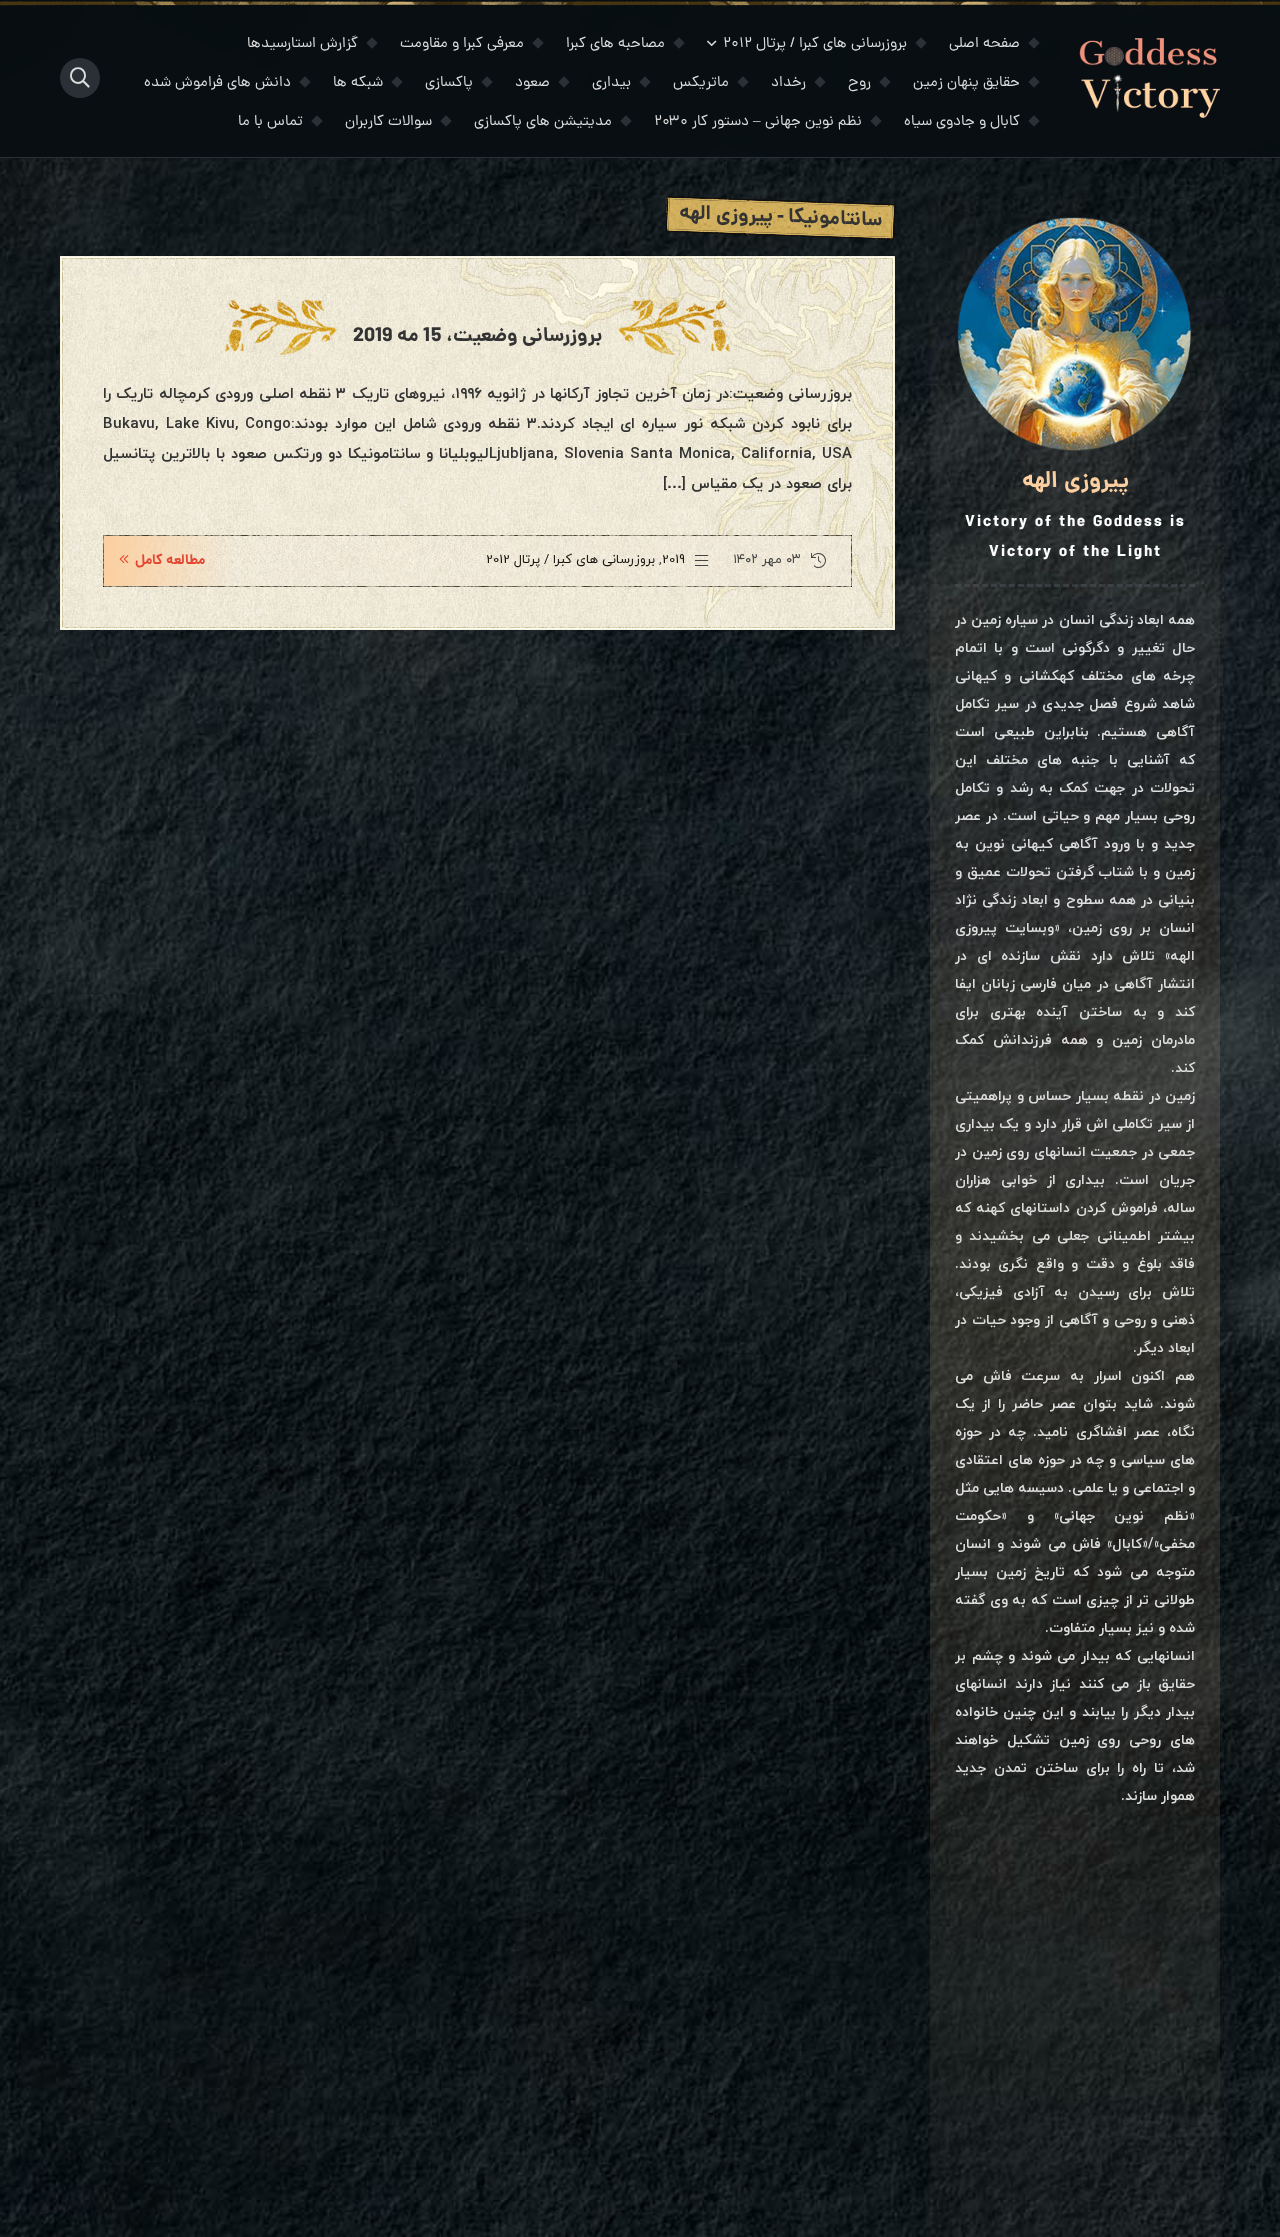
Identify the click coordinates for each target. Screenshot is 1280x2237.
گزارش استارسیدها (302, 44)
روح (859, 83)
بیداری (611, 83)
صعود (532, 83)
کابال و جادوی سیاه (962, 122)
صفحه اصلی (984, 44)
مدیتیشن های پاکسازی (543, 122)
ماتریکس (701, 83)
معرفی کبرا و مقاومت (462, 44)
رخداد (788, 83)
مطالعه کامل (170, 561)
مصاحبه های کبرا (615, 44)
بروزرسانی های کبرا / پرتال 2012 (570, 560)
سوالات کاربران (388, 122)
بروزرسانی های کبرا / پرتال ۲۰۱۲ (815, 44)
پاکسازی (449, 83)
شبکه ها (358, 83)
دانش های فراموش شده (217, 83)
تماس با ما (270, 122)
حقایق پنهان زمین (966, 83)
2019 (673, 560)
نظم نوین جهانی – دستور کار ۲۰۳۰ (758, 122)
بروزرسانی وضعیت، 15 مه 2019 (477, 337)
